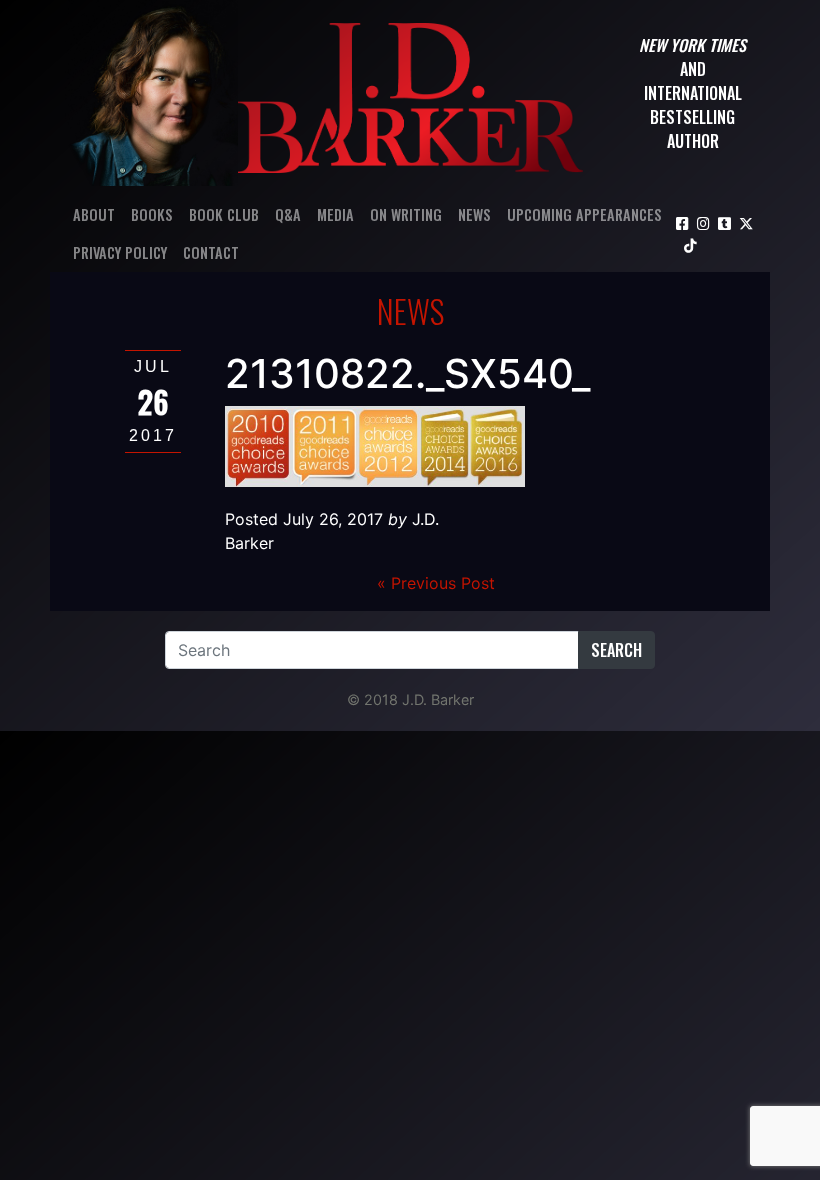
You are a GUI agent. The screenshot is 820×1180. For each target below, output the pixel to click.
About (94, 214)
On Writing (406, 214)
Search (616, 650)
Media (335, 214)
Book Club (224, 214)
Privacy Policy (120, 252)
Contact (211, 252)
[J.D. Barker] (410, 93)
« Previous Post (436, 583)
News (474, 214)
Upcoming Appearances (584, 214)
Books (152, 214)
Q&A (288, 214)
